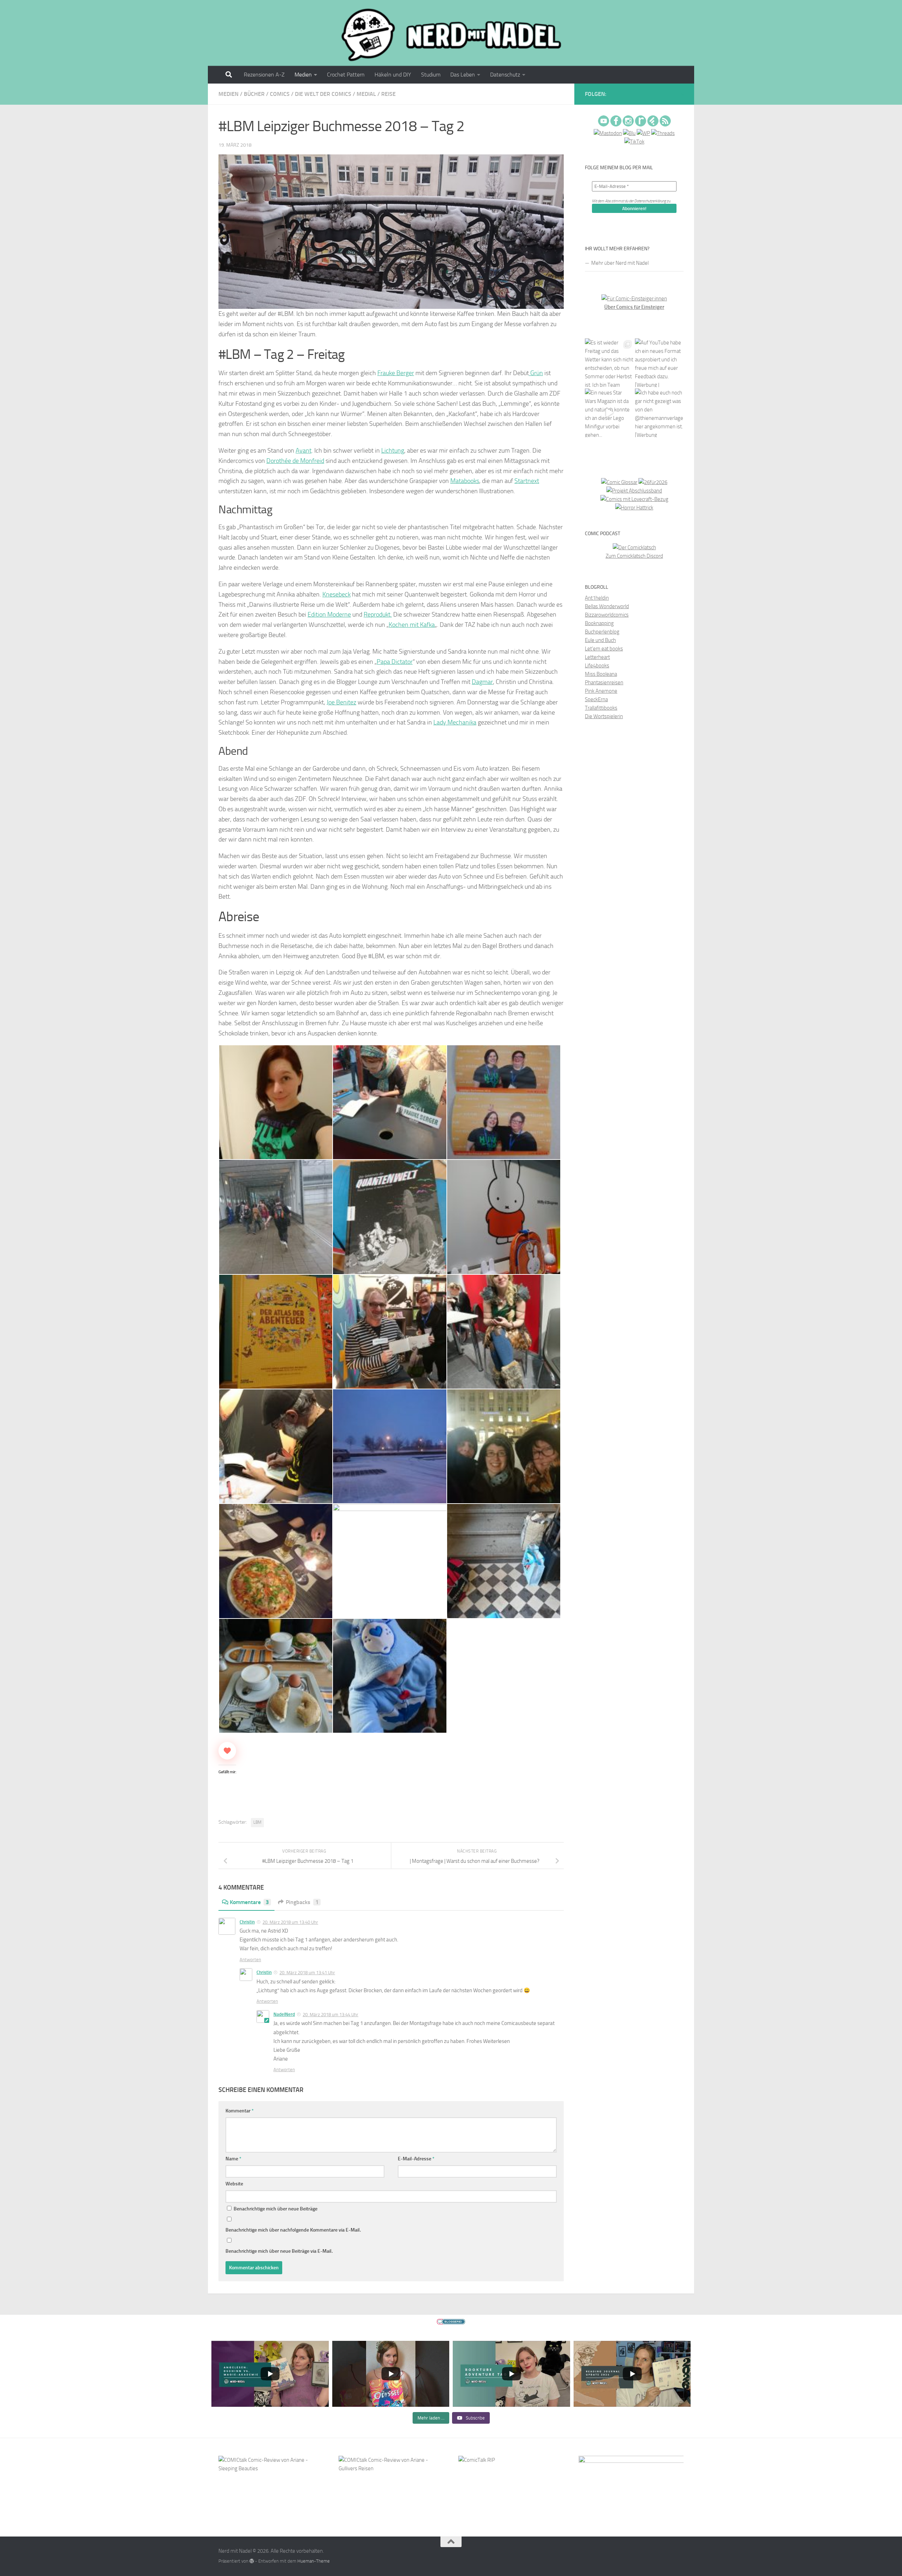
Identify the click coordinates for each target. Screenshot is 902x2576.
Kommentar (240, 2111)
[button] (275, 1102)
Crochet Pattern (346, 75)
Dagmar (482, 682)
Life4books (597, 666)
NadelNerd (284, 2014)
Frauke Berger (396, 373)
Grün (536, 373)
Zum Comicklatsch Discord (634, 556)
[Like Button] (227, 1751)
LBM (257, 1822)
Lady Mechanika (455, 722)
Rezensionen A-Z (264, 75)
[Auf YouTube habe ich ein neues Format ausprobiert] (659, 363)
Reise (388, 94)
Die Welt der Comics (323, 94)
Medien (303, 75)
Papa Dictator (395, 662)
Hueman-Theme (314, 2561)
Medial (366, 94)
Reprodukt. (378, 614)
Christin (247, 1922)
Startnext (527, 481)
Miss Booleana (601, 674)
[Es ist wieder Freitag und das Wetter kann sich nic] (609, 363)
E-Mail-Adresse (416, 2159)
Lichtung (393, 451)
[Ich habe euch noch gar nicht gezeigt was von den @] (659, 413)
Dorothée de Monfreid (295, 461)
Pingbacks (302, 1902)
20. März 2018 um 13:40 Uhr (290, 1922)
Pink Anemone (601, 691)
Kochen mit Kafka (412, 625)
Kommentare (249, 1902)
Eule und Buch (600, 640)
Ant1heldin (597, 598)
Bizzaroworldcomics (607, 615)
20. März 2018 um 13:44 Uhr (330, 2015)
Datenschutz (505, 75)
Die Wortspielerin (604, 716)
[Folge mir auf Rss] (682, 95)
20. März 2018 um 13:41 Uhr (307, 1973)
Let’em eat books (604, 649)
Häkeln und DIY (393, 75)
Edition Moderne (329, 614)
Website (234, 2184)
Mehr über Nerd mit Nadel (620, 263)
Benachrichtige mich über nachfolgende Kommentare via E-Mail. (293, 2230)
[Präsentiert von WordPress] (252, 2561)
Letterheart (597, 657)
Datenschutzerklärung (650, 201)
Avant (304, 451)
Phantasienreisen (604, 683)
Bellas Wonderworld (607, 606)
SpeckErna (596, 699)
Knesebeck (336, 594)
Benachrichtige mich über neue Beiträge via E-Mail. (279, 2251)
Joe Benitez (341, 702)
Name (233, 2159)
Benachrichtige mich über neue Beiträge (275, 2209)
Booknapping (599, 623)
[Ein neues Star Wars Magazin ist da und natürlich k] (609, 413)
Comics (280, 94)
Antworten (250, 1960)
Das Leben (463, 75)
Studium (431, 75)
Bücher (254, 94)
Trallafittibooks (601, 708)
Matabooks (465, 481)
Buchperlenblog (602, 632)
